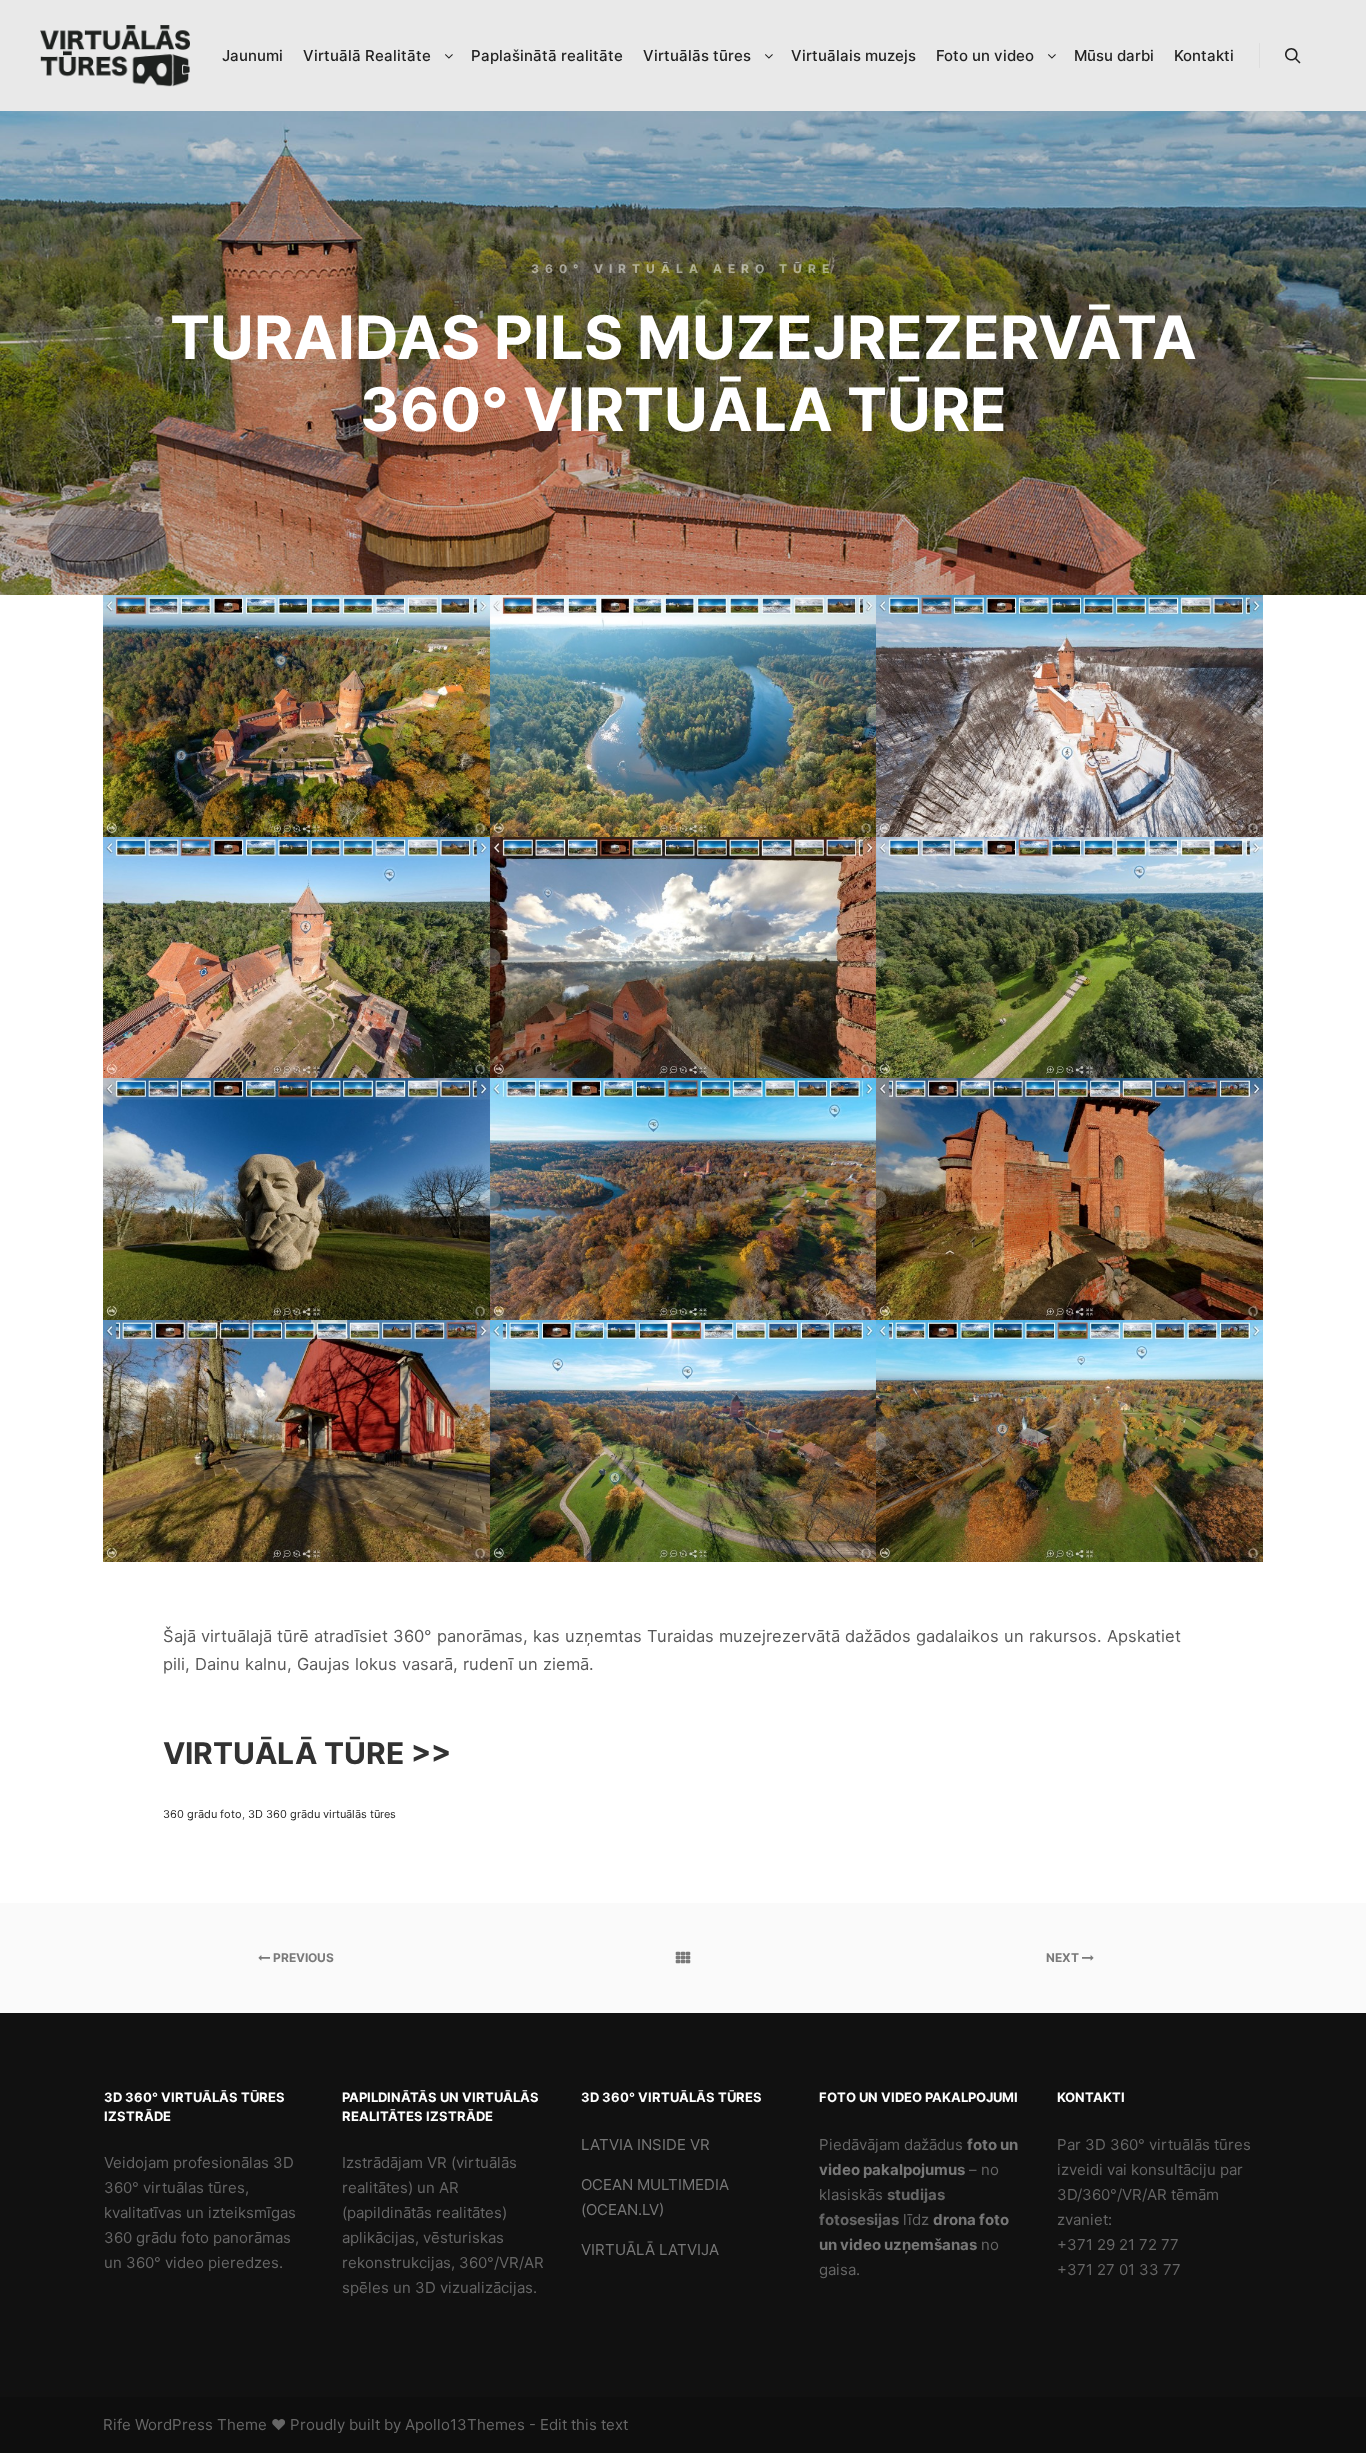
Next (1064, 1957)
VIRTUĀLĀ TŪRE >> (307, 1753)
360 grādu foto (202, 1814)
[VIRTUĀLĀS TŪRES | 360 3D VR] (115, 56)
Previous (302, 1957)
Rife (117, 2424)
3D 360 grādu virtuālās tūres (322, 1814)
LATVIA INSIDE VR (645, 2144)
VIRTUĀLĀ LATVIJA (650, 2249)
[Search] (1293, 56)
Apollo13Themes (465, 2424)
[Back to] (683, 1958)
